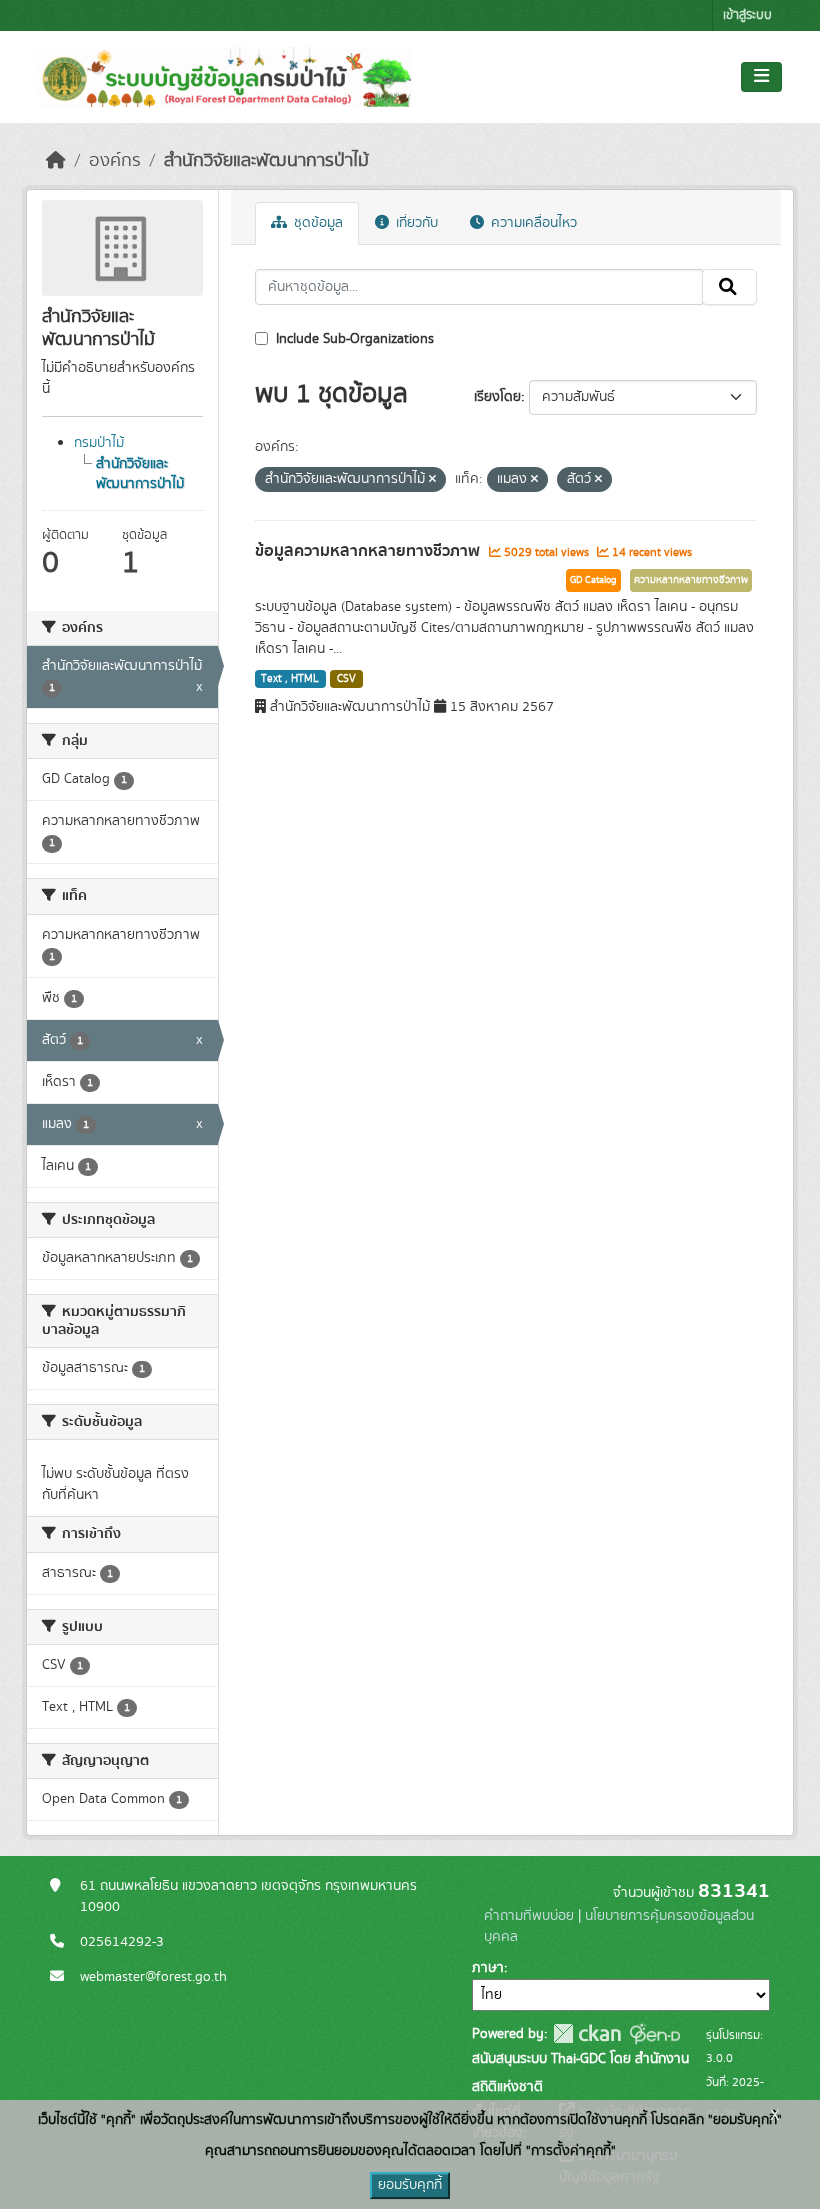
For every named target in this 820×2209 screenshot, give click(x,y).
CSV (346, 679)
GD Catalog (593, 580)
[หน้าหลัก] (56, 161)
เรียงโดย (497, 397)
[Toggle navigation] (761, 77)
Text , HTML (290, 679)
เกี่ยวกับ (415, 223)
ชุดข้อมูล (316, 223)
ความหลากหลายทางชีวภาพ (691, 580)
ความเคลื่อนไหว (532, 223)
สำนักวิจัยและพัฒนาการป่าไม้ (266, 161)
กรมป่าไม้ (99, 443)
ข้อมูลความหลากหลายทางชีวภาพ (369, 551)
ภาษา (488, 1968)
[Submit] (729, 287)
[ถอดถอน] (432, 480)
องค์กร (115, 161)
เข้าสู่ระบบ (747, 15)
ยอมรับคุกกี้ (410, 2185)
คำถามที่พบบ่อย (529, 1916)
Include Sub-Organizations (353, 339)
